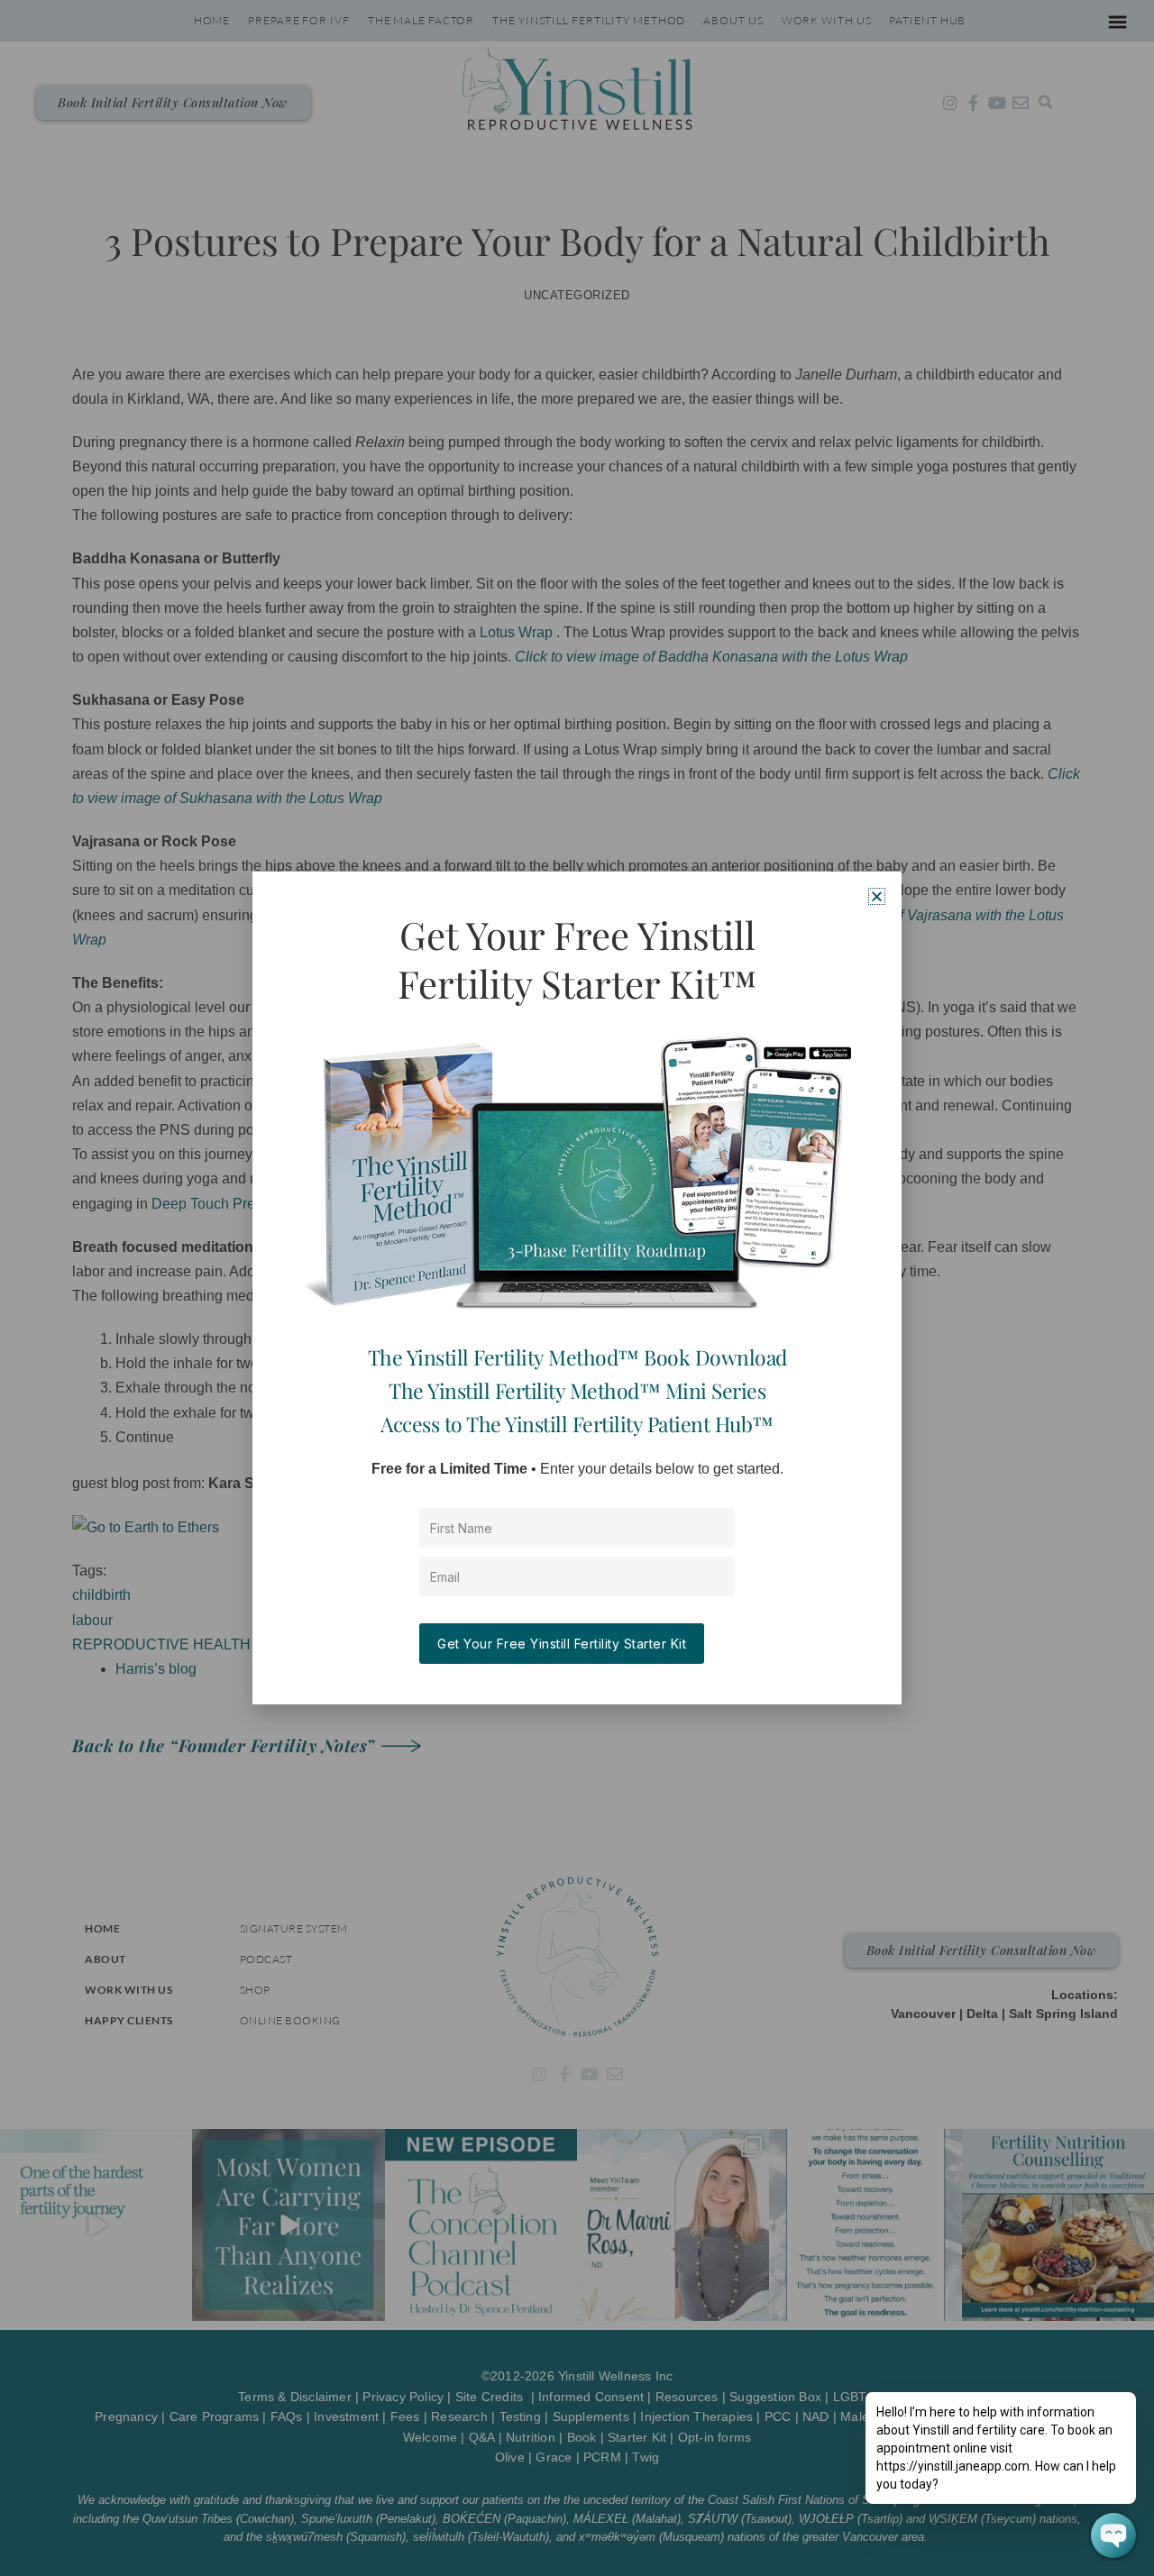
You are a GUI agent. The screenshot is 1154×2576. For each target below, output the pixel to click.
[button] (877, 896)
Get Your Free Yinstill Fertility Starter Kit (562, 1644)
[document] (577, 1288)
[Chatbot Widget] (1113, 2535)
